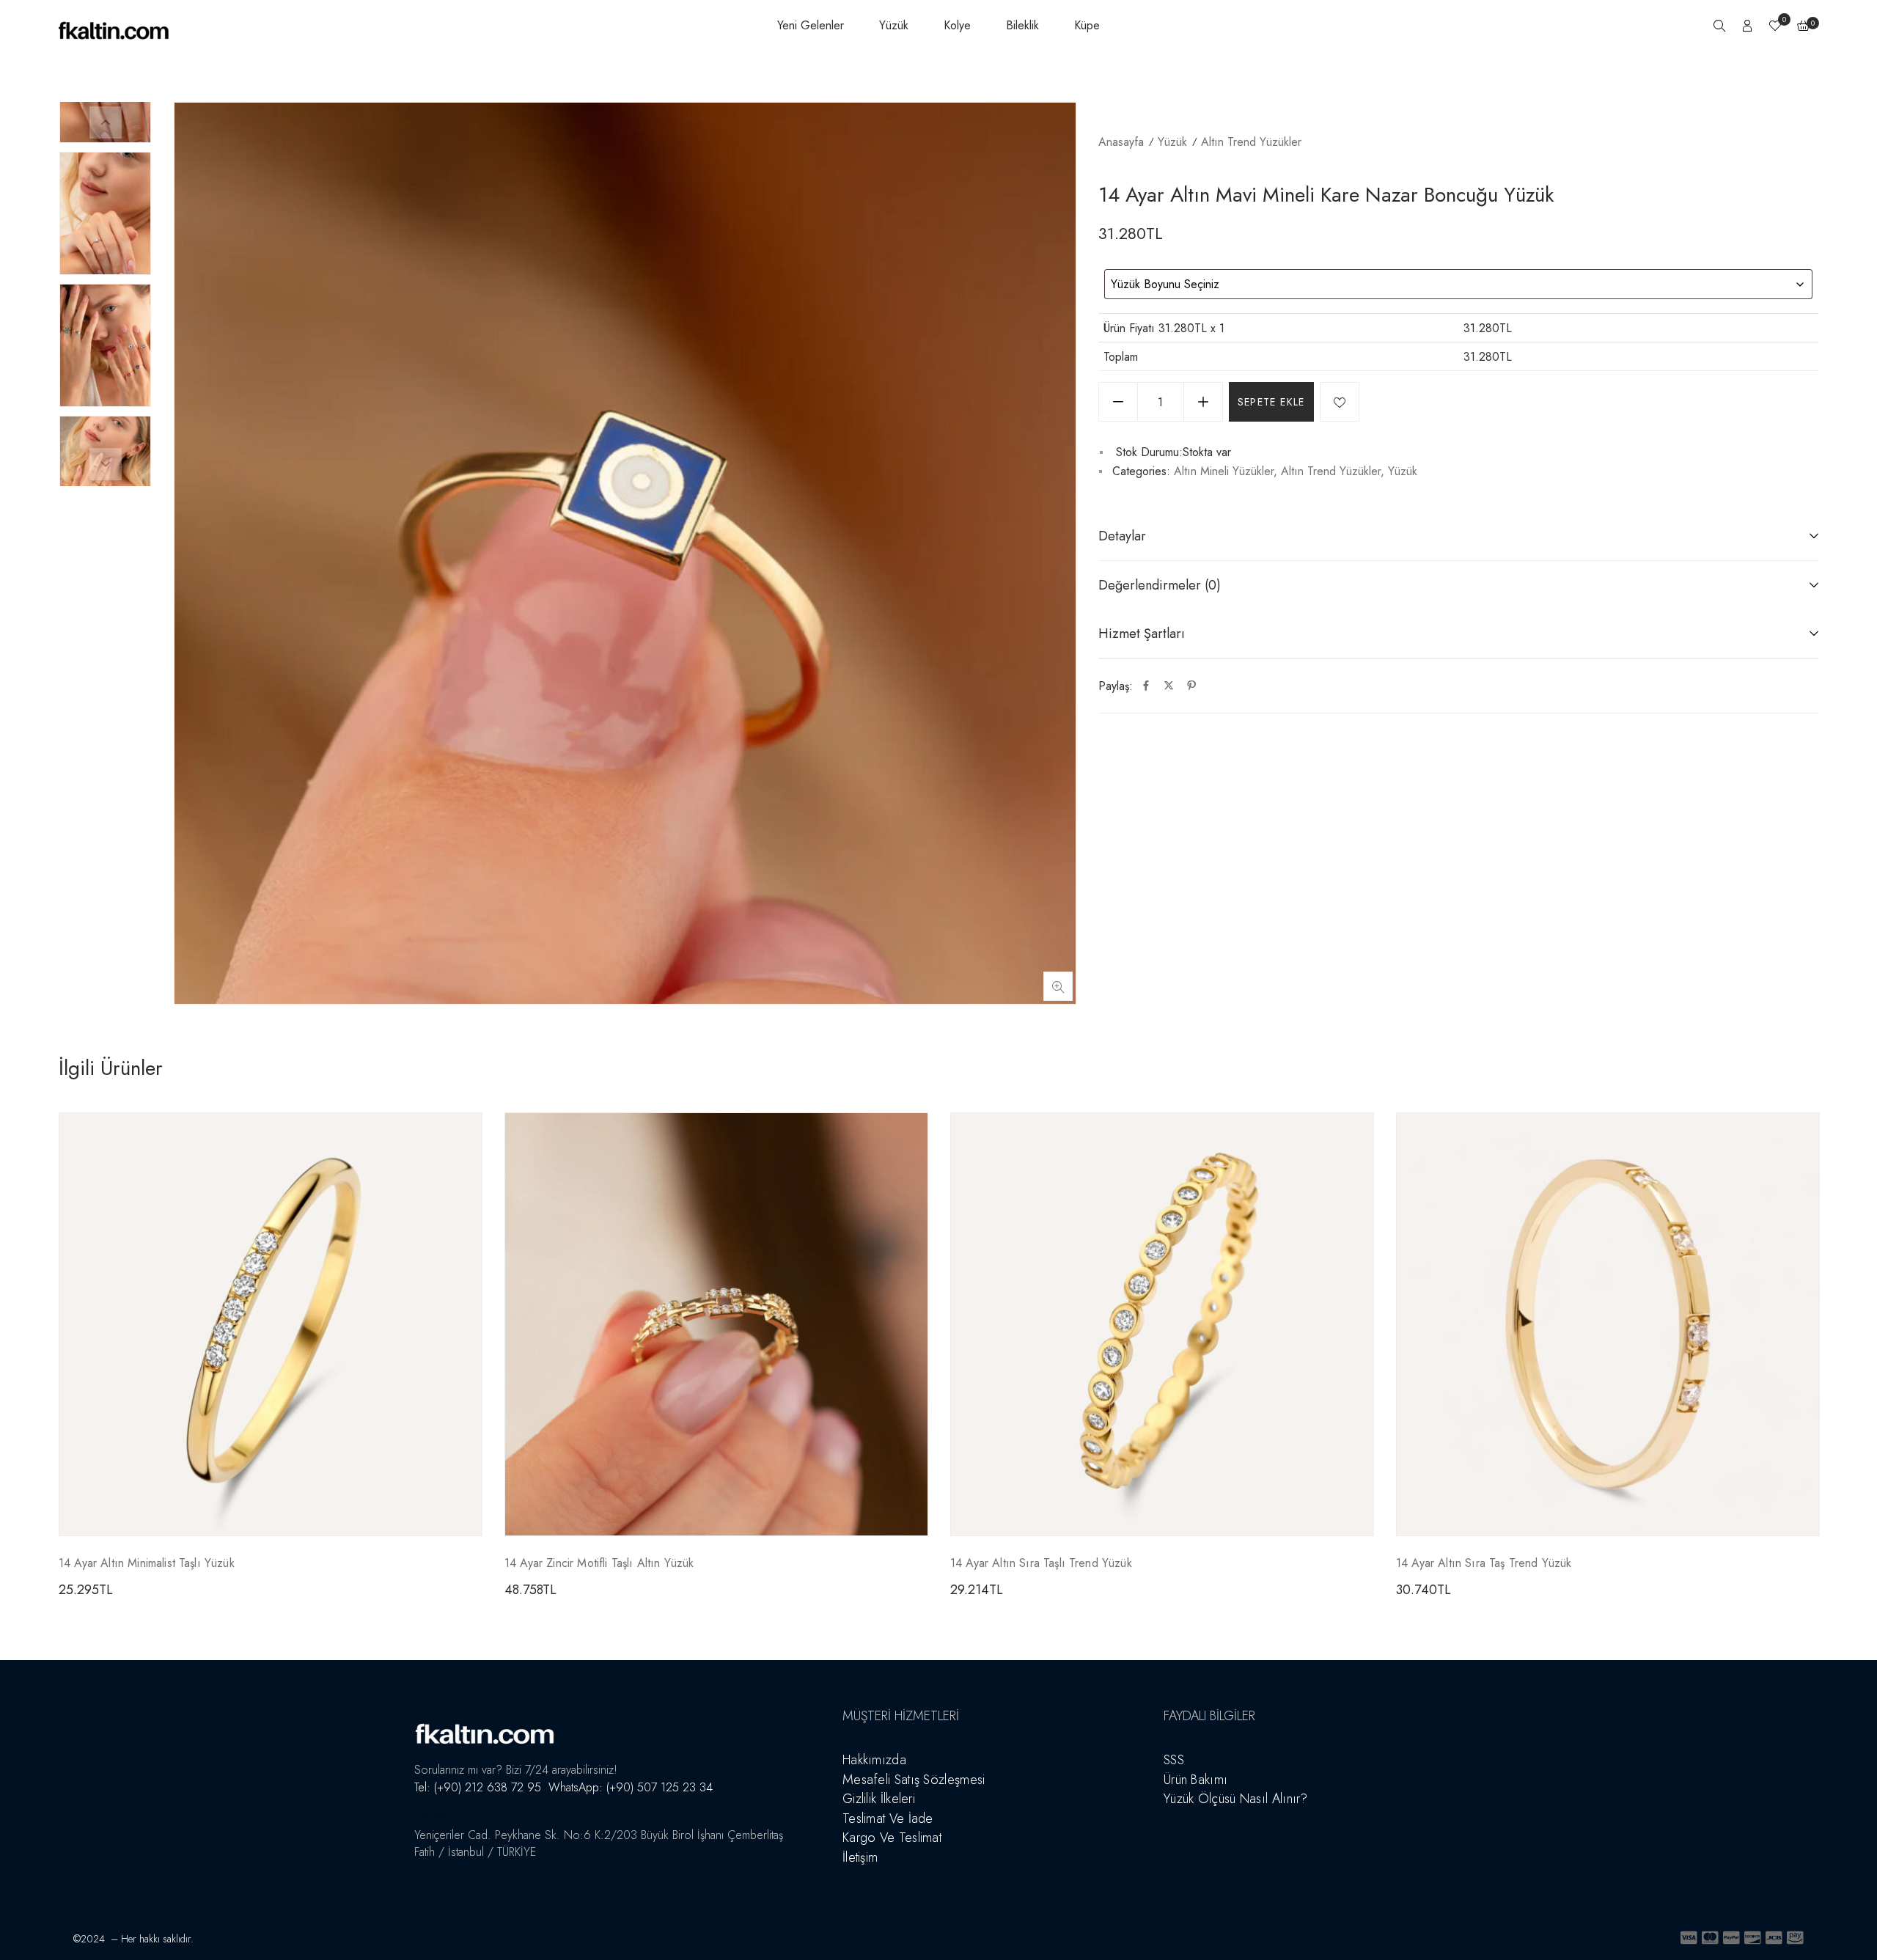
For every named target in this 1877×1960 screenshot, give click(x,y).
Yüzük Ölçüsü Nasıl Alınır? (1236, 1799)
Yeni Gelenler (811, 25)
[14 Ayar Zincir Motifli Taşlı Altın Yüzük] (716, 1324)
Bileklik (1022, 25)
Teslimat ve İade (888, 1818)
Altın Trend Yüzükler (1251, 142)
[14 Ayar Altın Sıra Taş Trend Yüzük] (1608, 1324)
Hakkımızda (874, 1760)
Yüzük (894, 25)
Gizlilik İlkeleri (879, 1799)
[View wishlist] (1775, 27)
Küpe (1087, 25)
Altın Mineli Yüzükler (1224, 471)
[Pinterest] (1191, 686)
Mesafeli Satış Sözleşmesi (914, 1780)
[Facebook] (1146, 686)
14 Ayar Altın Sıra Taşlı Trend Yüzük (1041, 1563)
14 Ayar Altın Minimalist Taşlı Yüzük (147, 1563)
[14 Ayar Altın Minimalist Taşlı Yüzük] (271, 1324)
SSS (1174, 1760)
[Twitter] (1169, 686)
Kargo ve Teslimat (892, 1838)
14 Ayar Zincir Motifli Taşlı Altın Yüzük (599, 1563)
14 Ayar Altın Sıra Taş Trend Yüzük (1484, 1563)
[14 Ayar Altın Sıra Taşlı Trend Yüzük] (1162, 1324)
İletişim (860, 1857)
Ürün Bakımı (1195, 1780)
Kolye (957, 25)
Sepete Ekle (1271, 402)
